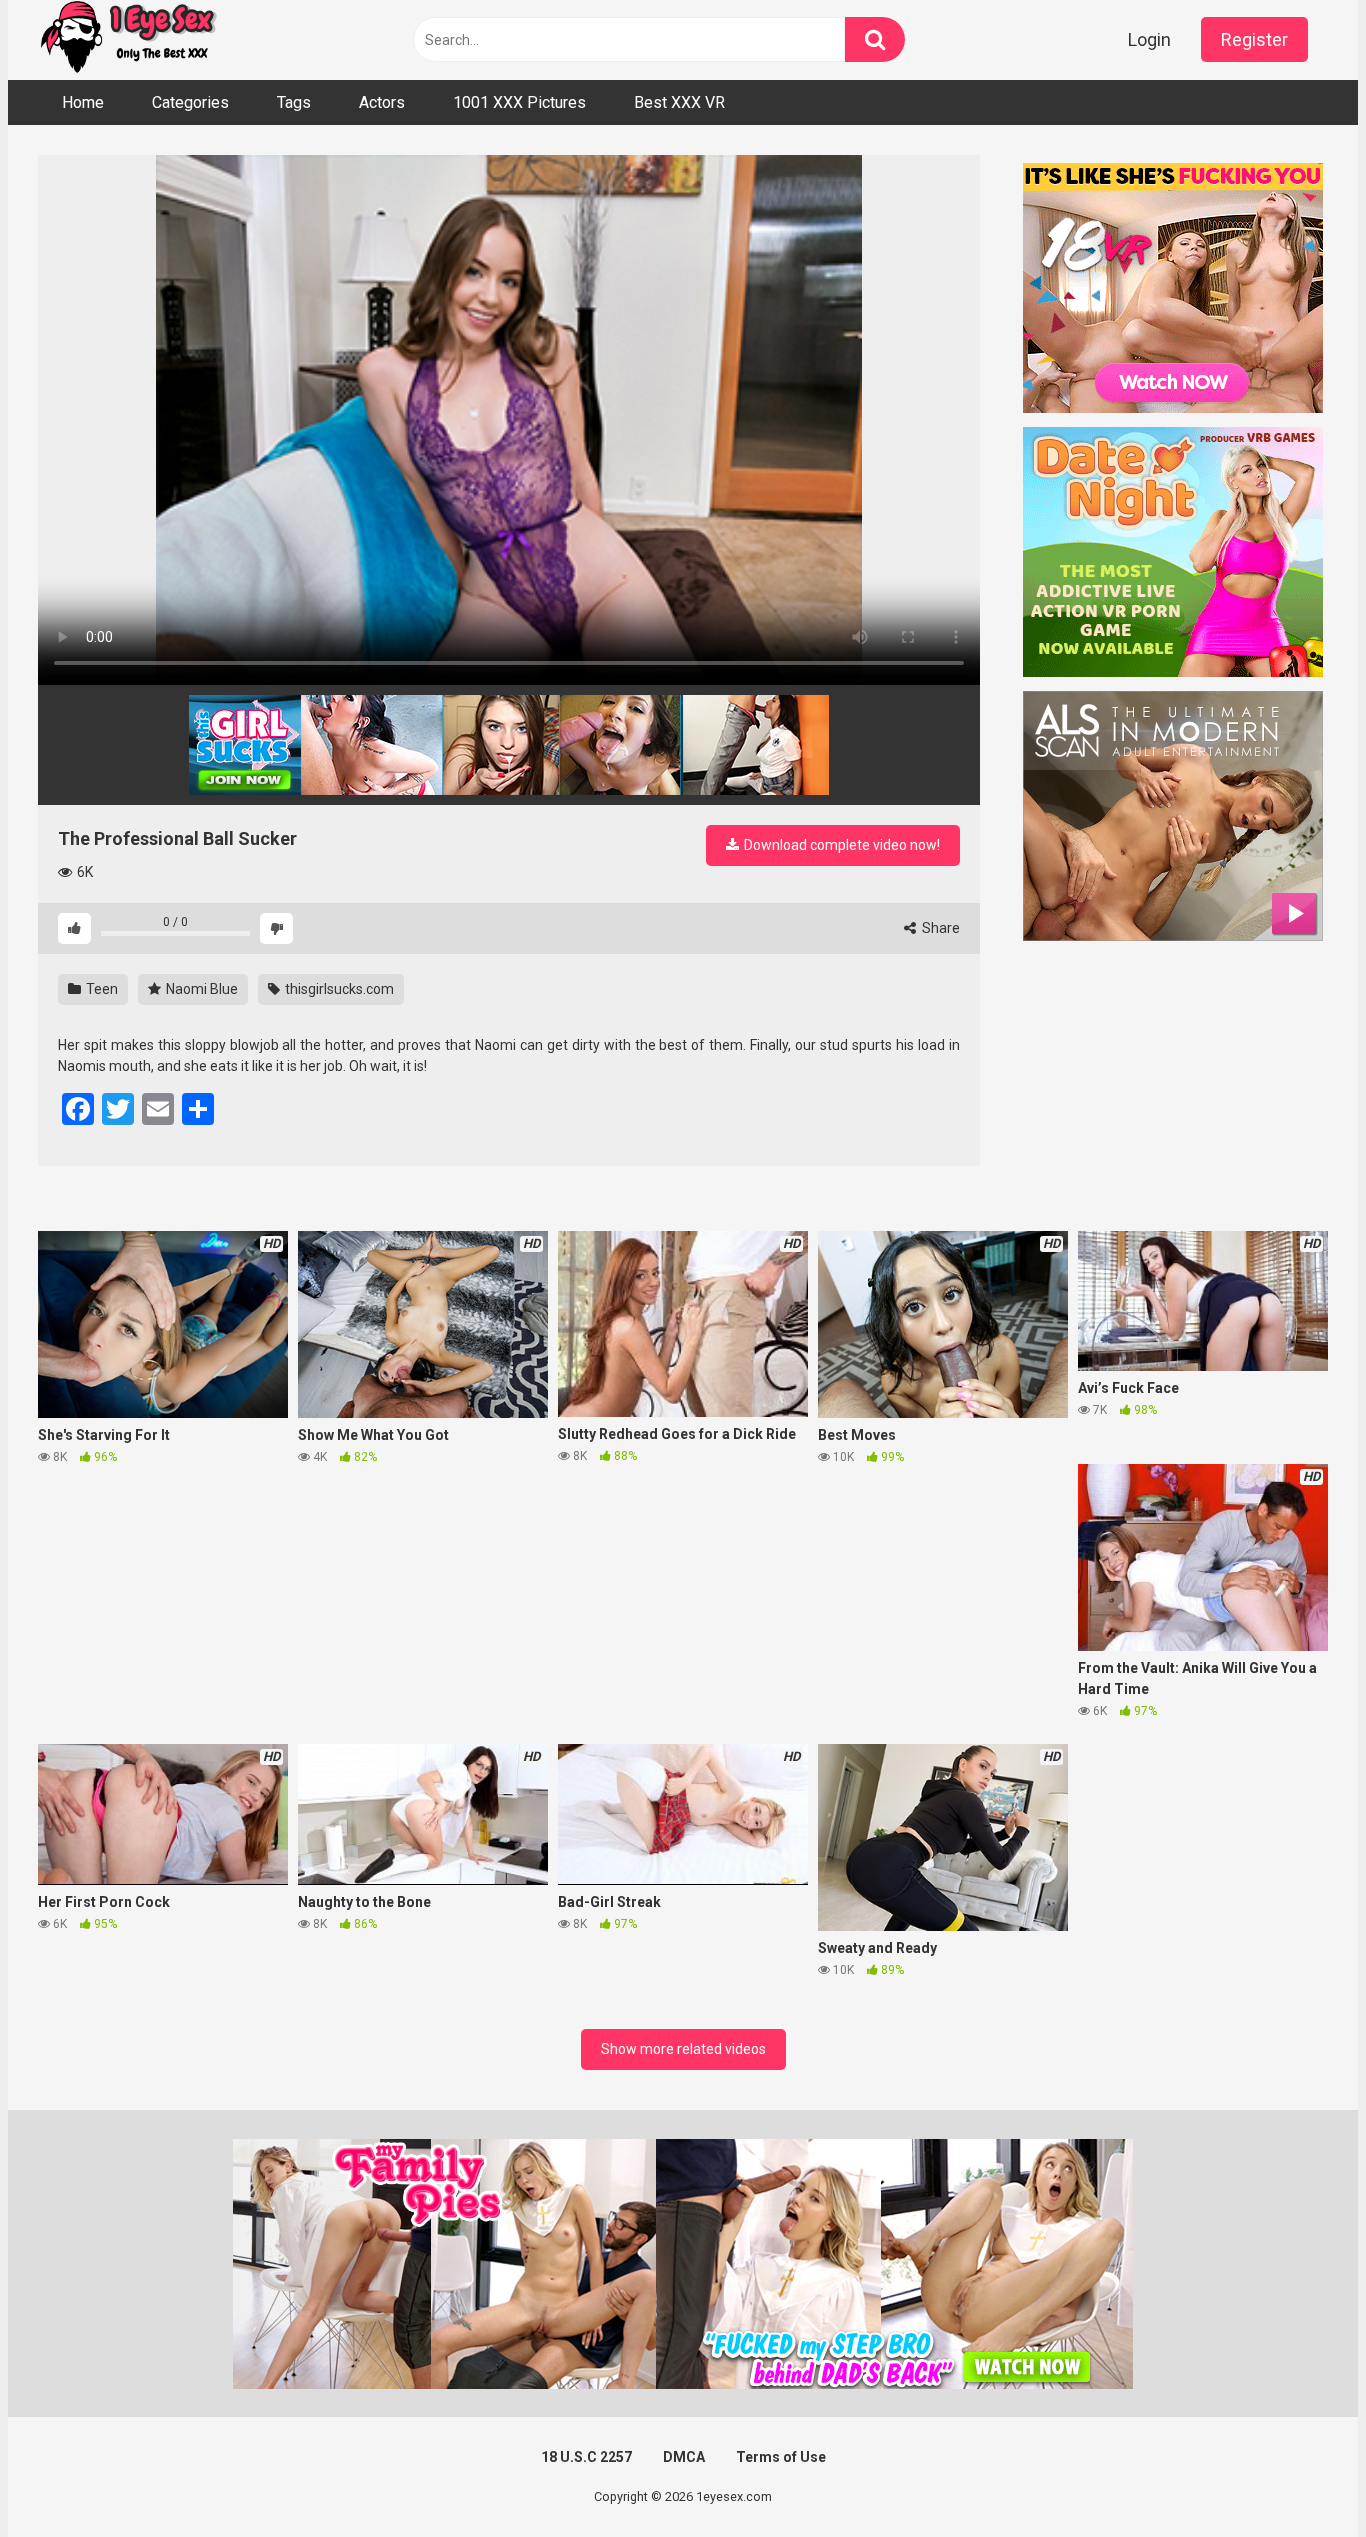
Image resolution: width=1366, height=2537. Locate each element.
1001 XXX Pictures (519, 102)
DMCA (684, 2457)
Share (939, 928)
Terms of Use (781, 2457)
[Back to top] (1299, 2476)
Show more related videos (683, 2049)
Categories (190, 102)
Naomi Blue (200, 989)
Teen (100, 989)
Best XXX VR (679, 102)
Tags (294, 102)
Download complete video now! (840, 845)
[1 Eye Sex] (128, 40)
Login (1149, 39)
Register (1254, 39)
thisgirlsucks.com (338, 989)
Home (83, 102)
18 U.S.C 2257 (586, 2457)
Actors (382, 102)
